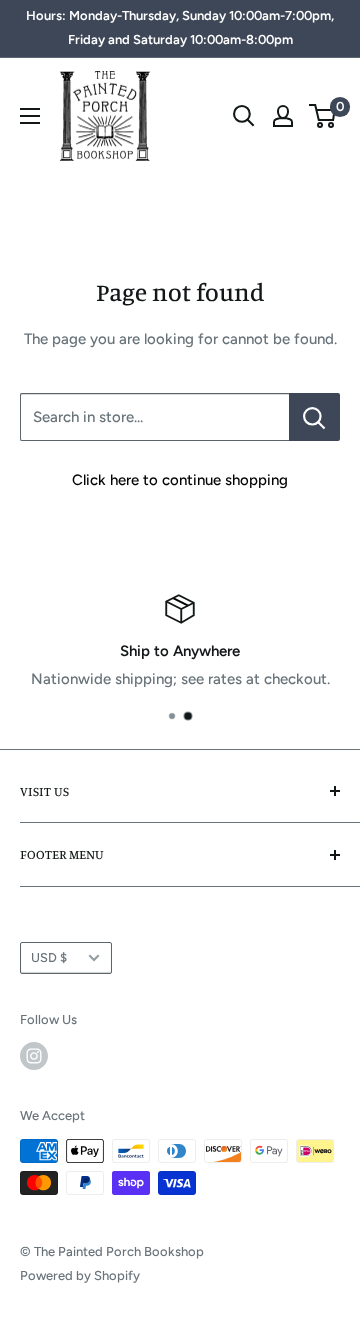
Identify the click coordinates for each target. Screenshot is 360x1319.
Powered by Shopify (80, 1275)
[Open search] (244, 116)
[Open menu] (30, 116)
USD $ (49, 957)
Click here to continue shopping (180, 480)
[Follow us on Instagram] (34, 1056)
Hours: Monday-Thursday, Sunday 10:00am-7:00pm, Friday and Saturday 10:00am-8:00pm (180, 27)
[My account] (283, 116)
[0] (323, 116)
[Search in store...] (314, 417)
